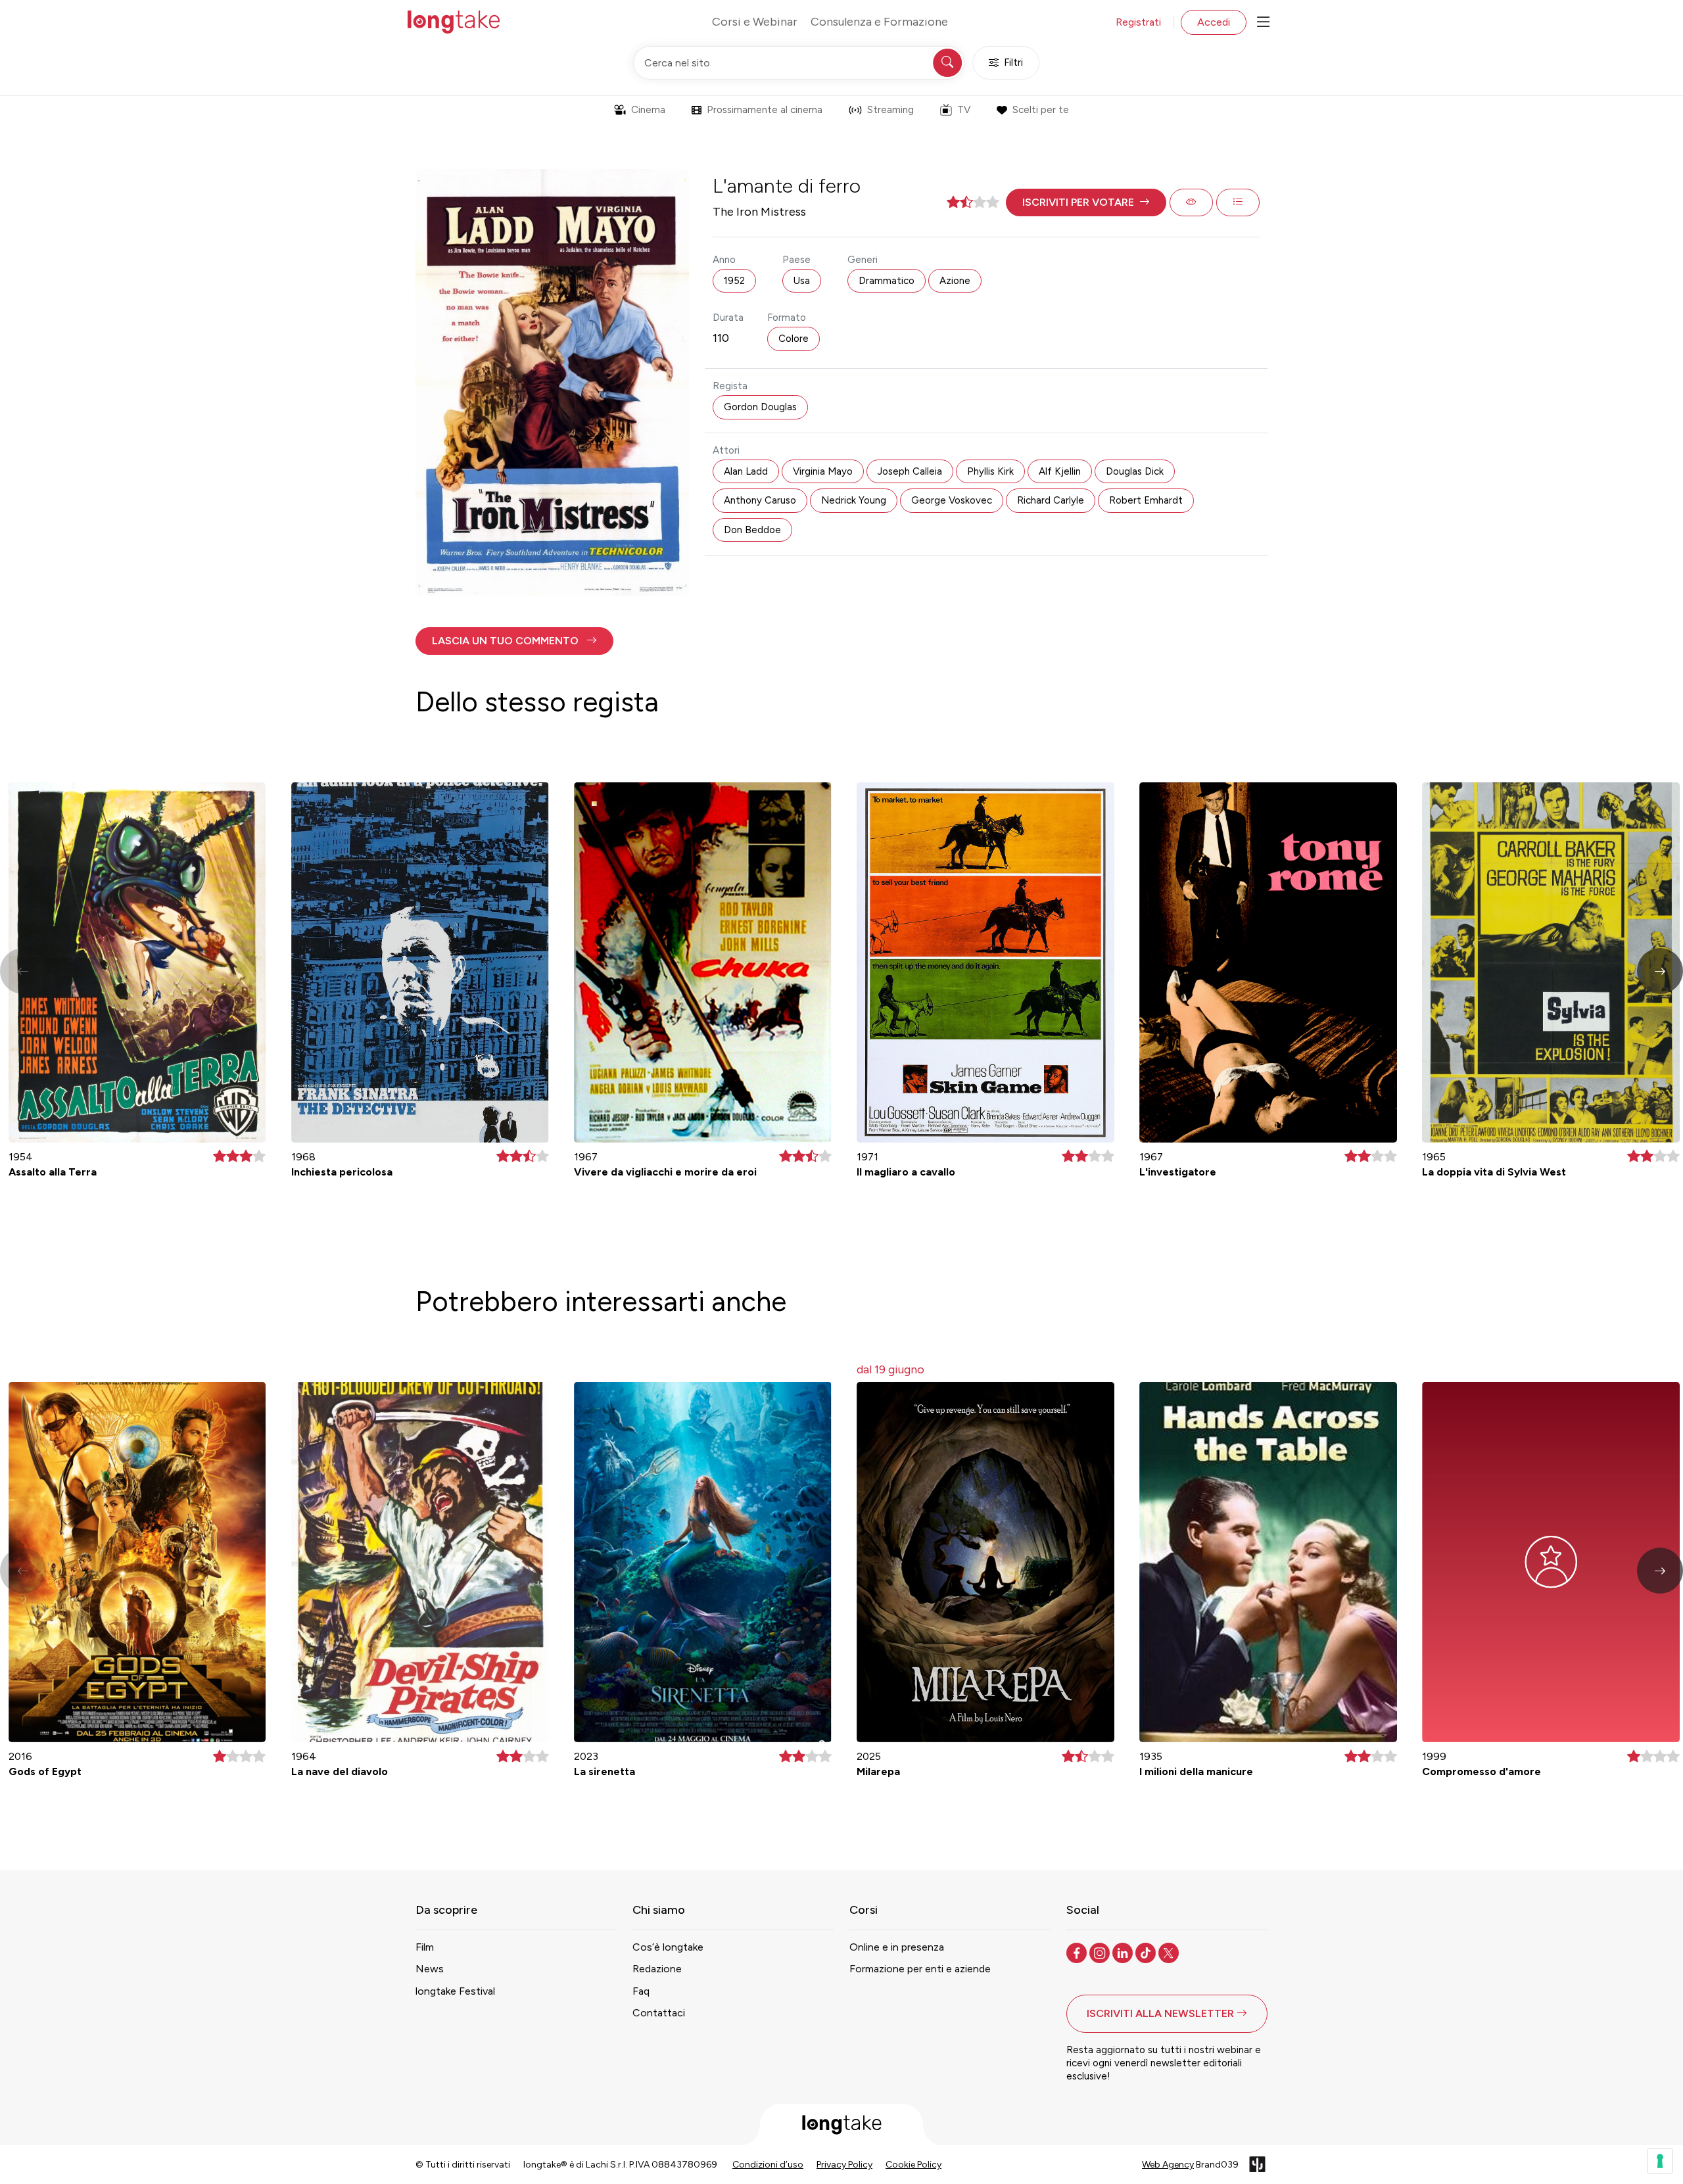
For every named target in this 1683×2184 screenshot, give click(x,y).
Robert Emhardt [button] (1146, 500)
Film (425, 1947)
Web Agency (1168, 2165)
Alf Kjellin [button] (1060, 471)
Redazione (657, 1969)
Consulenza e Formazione (879, 22)
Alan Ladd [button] (746, 471)
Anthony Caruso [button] (760, 500)
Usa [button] (802, 281)
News (430, 1969)
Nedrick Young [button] (854, 500)
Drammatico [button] (887, 281)
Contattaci (659, 2013)
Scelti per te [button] (1041, 110)
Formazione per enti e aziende (920, 1969)
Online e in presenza (897, 1947)
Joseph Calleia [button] (910, 471)
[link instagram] (1101, 1952)
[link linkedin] (1124, 1952)
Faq (641, 1991)
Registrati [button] (1138, 22)
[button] (1086, 202)
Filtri (1013, 62)
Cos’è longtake (668, 1947)
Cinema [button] (648, 110)
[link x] (1170, 1952)
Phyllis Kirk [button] (990, 471)
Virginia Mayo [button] (823, 471)
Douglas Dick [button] (1135, 471)
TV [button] (964, 110)
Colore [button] (794, 339)
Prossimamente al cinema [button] (765, 110)
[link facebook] (1078, 1952)
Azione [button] (955, 281)
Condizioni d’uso (768, 2165)
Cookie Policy (913, 2165)
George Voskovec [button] (952, 500)
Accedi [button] (1214, 22)
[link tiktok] (1147, 1952)
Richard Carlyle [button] (1051, 500)
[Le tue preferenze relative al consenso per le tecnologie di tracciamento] (1660, 2161)
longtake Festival (455, 1991)
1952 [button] (734, 281)
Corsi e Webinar (755, 22)
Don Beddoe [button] (752, 530)
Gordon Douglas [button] (760, 407)
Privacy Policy (844, 2165)
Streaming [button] (890, 110)
